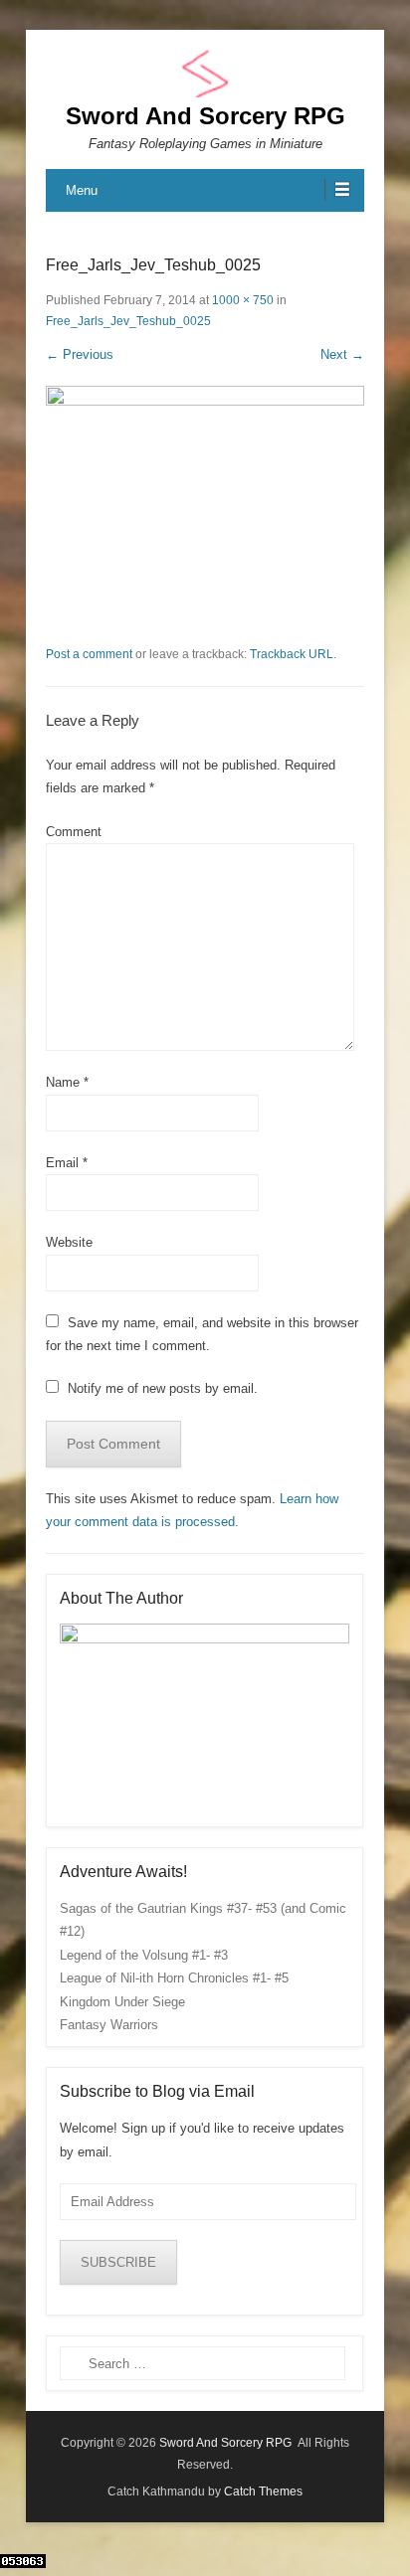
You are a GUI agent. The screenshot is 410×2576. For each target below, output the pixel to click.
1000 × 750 (243, 300)
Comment (74, 832)
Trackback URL (292, 654)
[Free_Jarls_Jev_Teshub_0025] (205, 505)
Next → (342, 354)
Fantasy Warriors (109, 2025)
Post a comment (89, 654)
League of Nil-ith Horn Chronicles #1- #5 (174, 1978)
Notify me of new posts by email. (163, 1388)
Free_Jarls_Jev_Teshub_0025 (128, 321)
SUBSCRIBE (118, 2262)
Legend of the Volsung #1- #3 (144, 1955)
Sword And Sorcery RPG (205, 116)
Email (67, 1163)
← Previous (80, 354)
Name (67, 1082)
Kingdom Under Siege (122, 2002)
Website (69, 1242)
